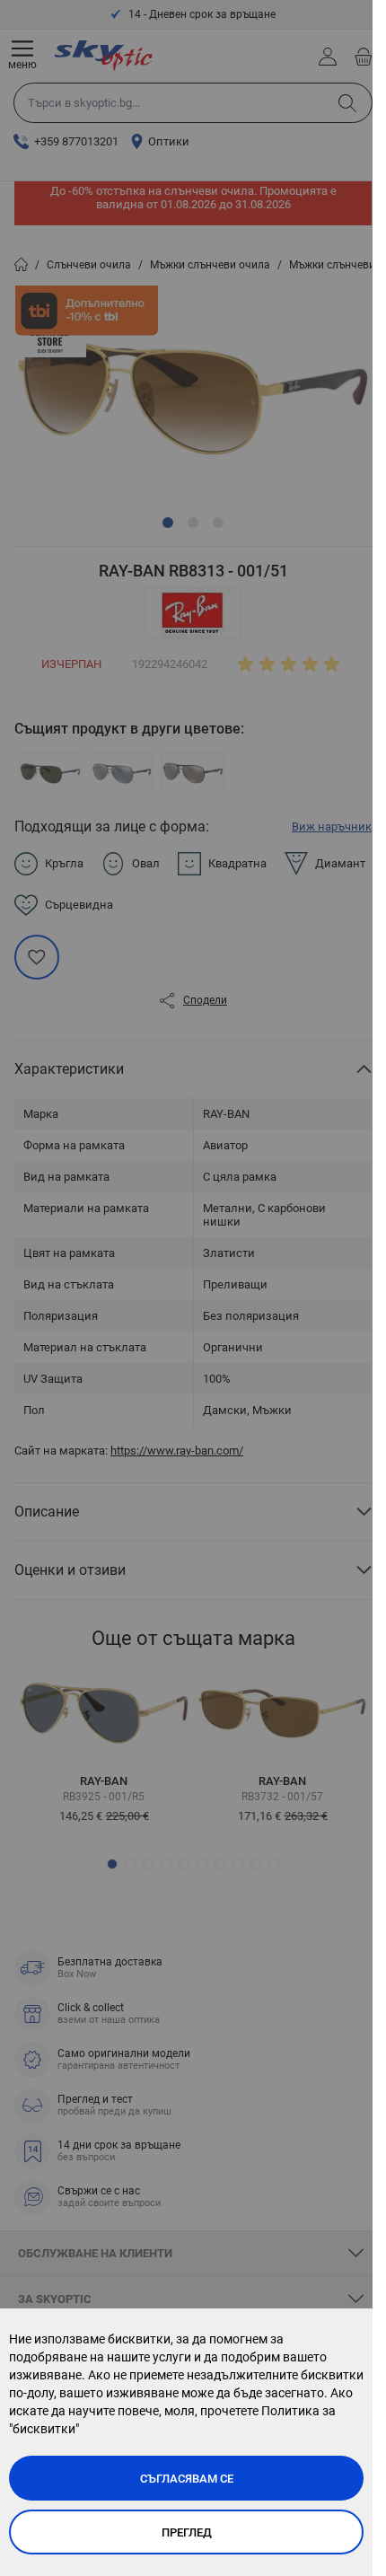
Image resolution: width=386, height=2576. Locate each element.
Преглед (187, 2532)
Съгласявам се (187, 2479)
